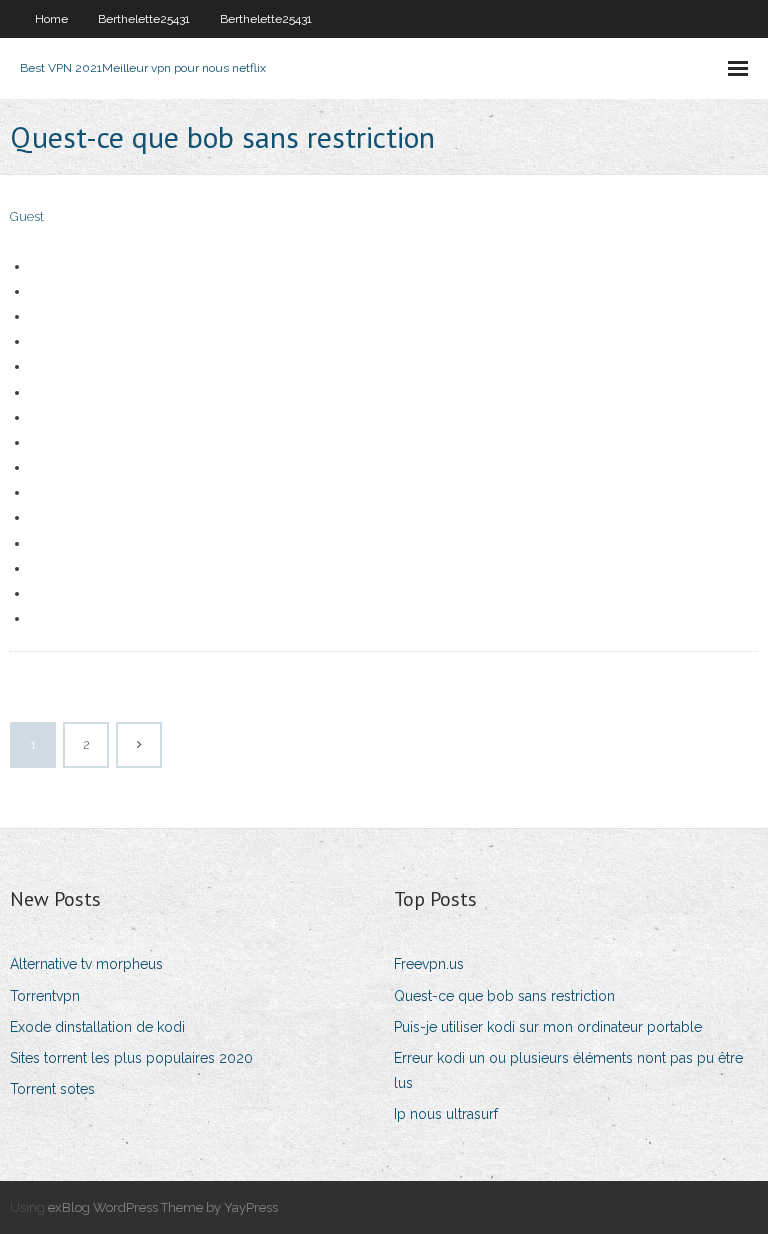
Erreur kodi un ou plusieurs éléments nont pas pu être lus (568, 1070)
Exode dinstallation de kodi (97, 1027)
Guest (27, 216)
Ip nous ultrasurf (446, 1114)
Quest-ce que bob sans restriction (504, 996)
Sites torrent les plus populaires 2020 (131, 1058)
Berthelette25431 (144, 19)
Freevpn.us (429, 964)
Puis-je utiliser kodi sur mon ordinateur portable (548, 1027)
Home (51, 19)
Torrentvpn (45, 996)
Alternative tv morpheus (86, 964)
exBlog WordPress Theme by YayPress (163, 1207)
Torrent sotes (52, 1089)
